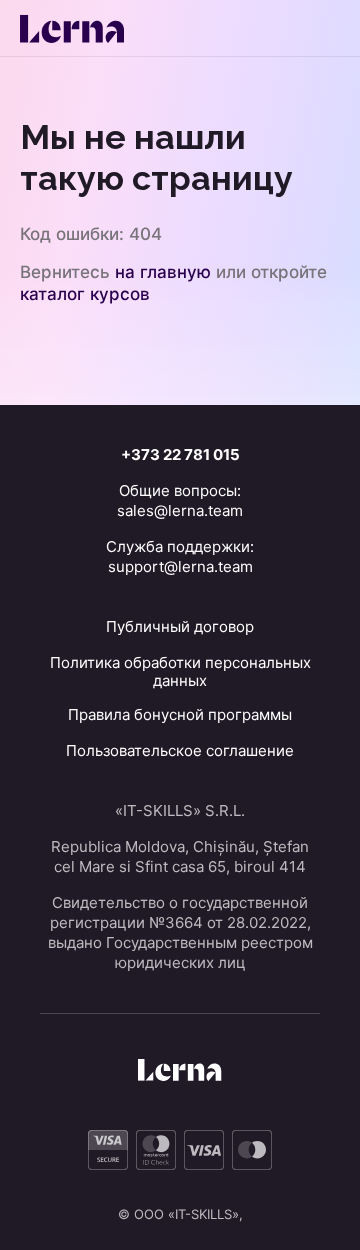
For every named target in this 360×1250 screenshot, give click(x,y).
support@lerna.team (180, 566)
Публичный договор (180, 626)
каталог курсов (85, 294)
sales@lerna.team (180, 510)
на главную (163, 272)
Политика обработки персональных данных (180, 671)
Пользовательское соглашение (180, 750)
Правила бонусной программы (180, 714)
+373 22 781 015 (180, 454)
